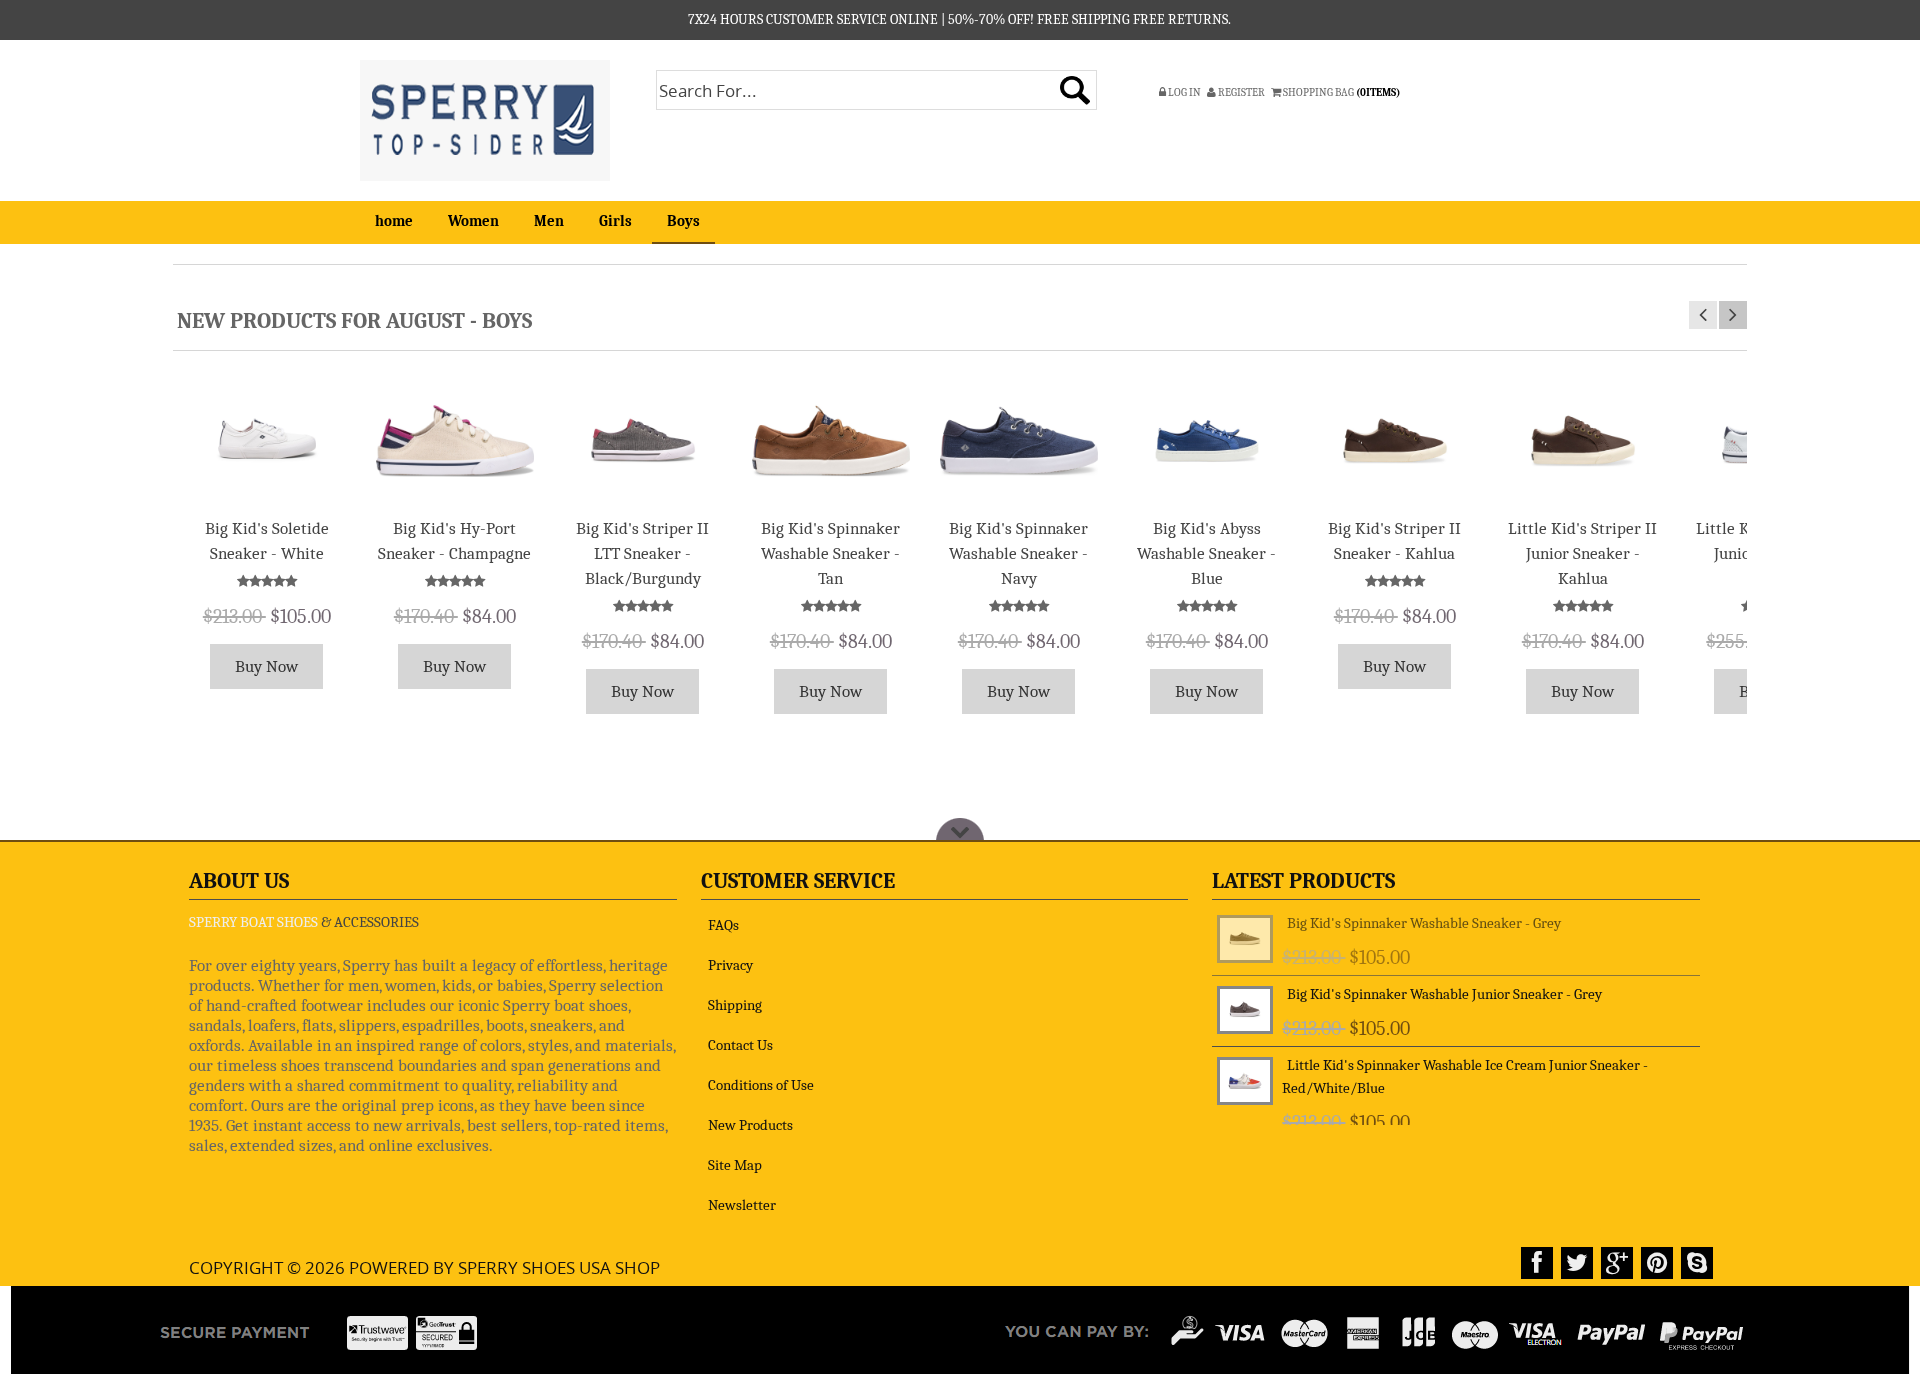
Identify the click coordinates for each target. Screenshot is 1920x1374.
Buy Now (266, 666)
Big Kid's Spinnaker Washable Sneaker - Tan (830, 553)
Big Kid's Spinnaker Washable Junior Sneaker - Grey (1444, 994)
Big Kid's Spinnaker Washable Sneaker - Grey (1424, 923)
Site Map (735, 1165)
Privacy (730, 965)
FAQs (723, 925)
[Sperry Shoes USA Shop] (485, 118)
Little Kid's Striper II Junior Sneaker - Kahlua (1582, 553)
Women (473, 221)
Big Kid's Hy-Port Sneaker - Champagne (454, 541)
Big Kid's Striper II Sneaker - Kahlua (1394, 541)
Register (1240, 92)
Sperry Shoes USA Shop (559, 1267)
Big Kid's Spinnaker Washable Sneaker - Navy (1018, 553)
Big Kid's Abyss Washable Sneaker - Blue (1206, 553)
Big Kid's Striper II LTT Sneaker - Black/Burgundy (642, 553)
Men (549, 221)
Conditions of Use (761, 1085)
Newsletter (742, 1205)
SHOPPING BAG (1340, 92)
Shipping (735, 1005)
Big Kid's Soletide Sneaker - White (267, 541)
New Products (750, 1125)
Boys (683, 221)
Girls (615, 221)
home (394, 221)
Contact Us (740, 1045)
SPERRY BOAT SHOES (253, 922)
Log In (1183, 92)
